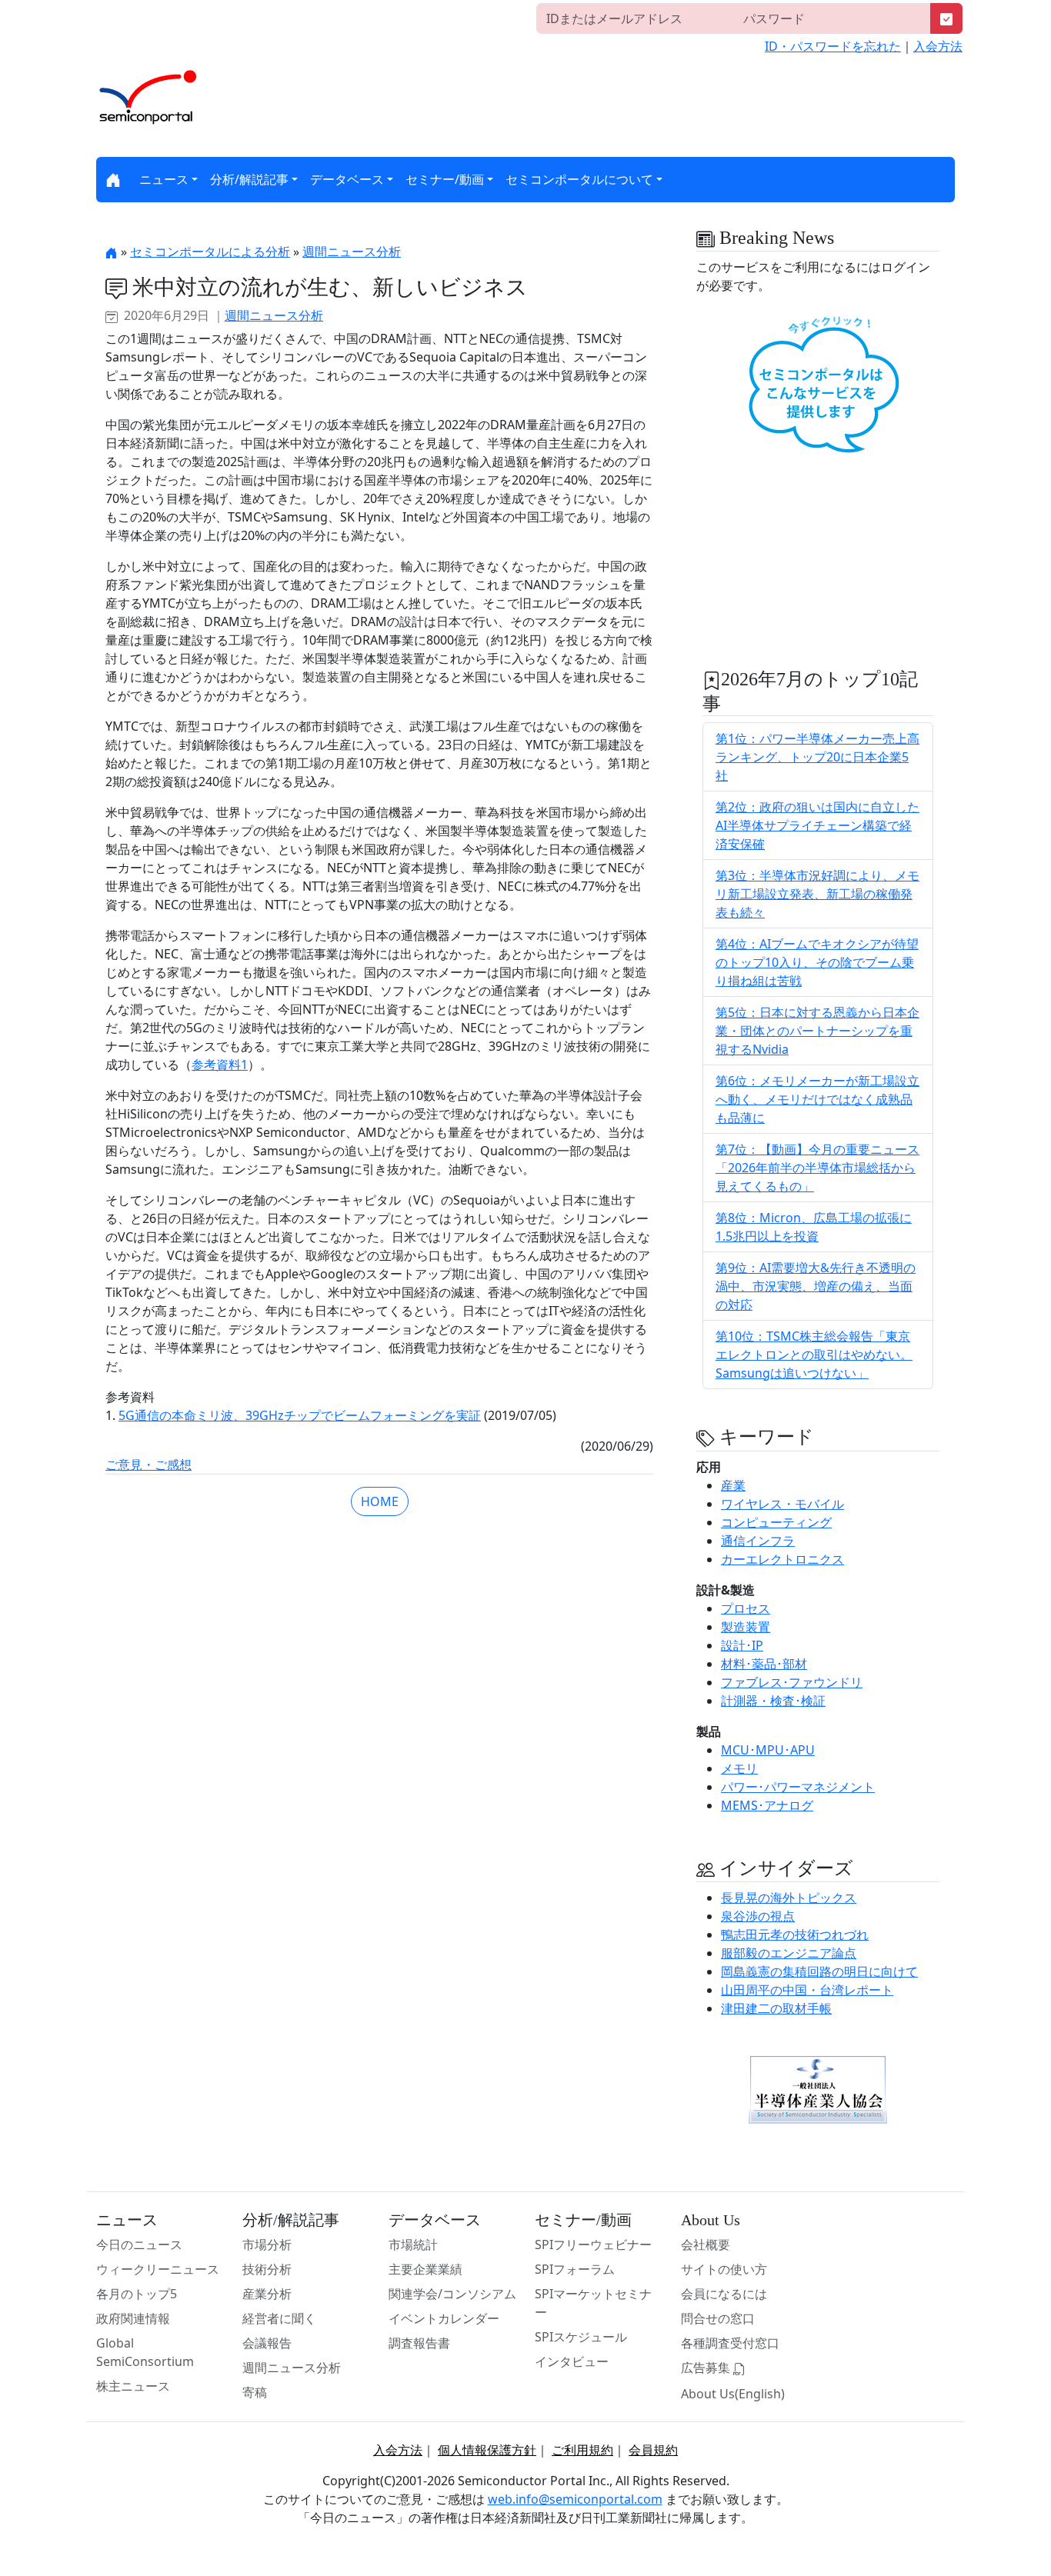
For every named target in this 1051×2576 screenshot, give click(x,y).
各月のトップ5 (137, 2294)
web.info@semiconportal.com (575, 2499)
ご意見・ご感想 (148, 1465)
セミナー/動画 (445, 179)
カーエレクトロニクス (782, 1559)
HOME (380, 1501)
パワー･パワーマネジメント (798, 1787)
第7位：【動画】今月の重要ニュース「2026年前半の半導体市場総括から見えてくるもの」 (817, 1168)
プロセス (746, 1608)
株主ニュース (133, 2386)
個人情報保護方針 (487, 2450)
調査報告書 (419, 2343)
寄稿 (255, 2392)
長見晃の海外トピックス (789, 1898)
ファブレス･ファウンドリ (792, 1682)
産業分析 (267, 2294)
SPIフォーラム (575, 2269)
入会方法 (938, 46)
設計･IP (742, 1645)
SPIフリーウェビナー (593, 2244)
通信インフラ (758, 1541)
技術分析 (267, 2269)
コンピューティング (776, 1522)
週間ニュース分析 (352, 252)
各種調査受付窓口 (730, 2343)
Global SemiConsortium (145, 2352)
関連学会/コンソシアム (452, 2294)
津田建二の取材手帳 (776, 2008)
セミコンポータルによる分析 (210, 252)
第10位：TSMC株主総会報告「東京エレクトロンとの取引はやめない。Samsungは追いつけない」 (814, 1355)
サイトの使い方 (724, 2269)
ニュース (164, 179)
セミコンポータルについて (579, 179)
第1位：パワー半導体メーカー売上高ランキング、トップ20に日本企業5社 (817, 757)
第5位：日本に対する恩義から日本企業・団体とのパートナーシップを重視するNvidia (817, 1031)
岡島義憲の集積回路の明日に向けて (819, 1971)
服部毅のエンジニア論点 (789, 1953)
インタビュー (572, 2361)
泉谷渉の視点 (758, 1916)
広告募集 (707, 2368)
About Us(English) (733, 2394)
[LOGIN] (946, 18)
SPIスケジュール (581, 2337)
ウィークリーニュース (158, 2269)
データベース (347, 179)
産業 (733, 1485)
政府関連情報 (133, 2318)
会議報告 (267, 2343)
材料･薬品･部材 (764, 1664)
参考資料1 (220, 1065)
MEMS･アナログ (767, 1805)
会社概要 (706, 2244)
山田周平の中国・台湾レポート (807, 1990)
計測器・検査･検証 (773, 1701)
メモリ (739, 1768)
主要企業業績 (425, 2269)
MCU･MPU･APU (768, 1750)
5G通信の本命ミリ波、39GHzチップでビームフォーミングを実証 (300, 1415)
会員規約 (653, 2450)
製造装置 (746, 1627)
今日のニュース (139, 2244)
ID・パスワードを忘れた (833, 46)
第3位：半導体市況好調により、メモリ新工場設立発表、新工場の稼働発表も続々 (817, 894)
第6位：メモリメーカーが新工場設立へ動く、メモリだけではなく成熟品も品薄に (817, 1099)
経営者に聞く (279, 2318)
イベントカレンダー (444, 2318)
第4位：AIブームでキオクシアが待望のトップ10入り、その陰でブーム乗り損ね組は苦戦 (817, 962)
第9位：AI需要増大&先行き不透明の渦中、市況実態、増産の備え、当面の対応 (816, 1286)
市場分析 (267, 2244)
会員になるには (724, 2294)
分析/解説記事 (249, 179)
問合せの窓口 (718, 2318)
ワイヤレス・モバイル (782, 1504)
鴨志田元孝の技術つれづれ (795, 1934)
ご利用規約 (582, 2450)
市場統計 (413, 2244)
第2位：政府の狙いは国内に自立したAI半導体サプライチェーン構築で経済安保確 (817, 825)
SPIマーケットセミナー (593, 2303)
